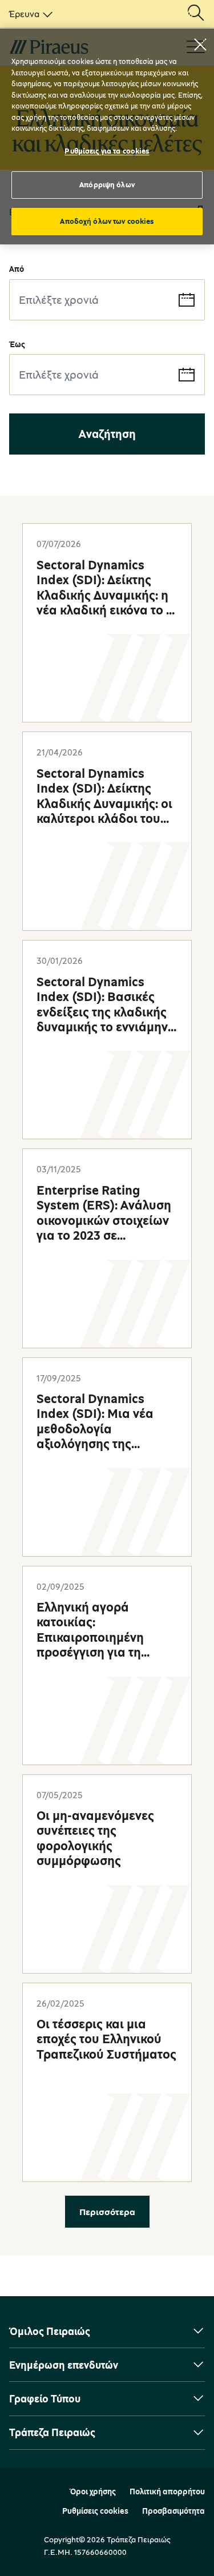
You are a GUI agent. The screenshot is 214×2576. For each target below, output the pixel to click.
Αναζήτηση (107, 434)
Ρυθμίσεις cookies (95, 2511)
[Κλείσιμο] (200, 45)
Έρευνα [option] (24, 14)
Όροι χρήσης (93, 2491)
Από (17, 269)
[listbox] (29, 14)
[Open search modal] (196, 14)
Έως (17, 344)
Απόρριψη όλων (107, 184)
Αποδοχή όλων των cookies (107, 221)
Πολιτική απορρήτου (167, 2491)
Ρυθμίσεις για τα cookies (107, 151)
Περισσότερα (107, 2212)
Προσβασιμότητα (173, 2511)
